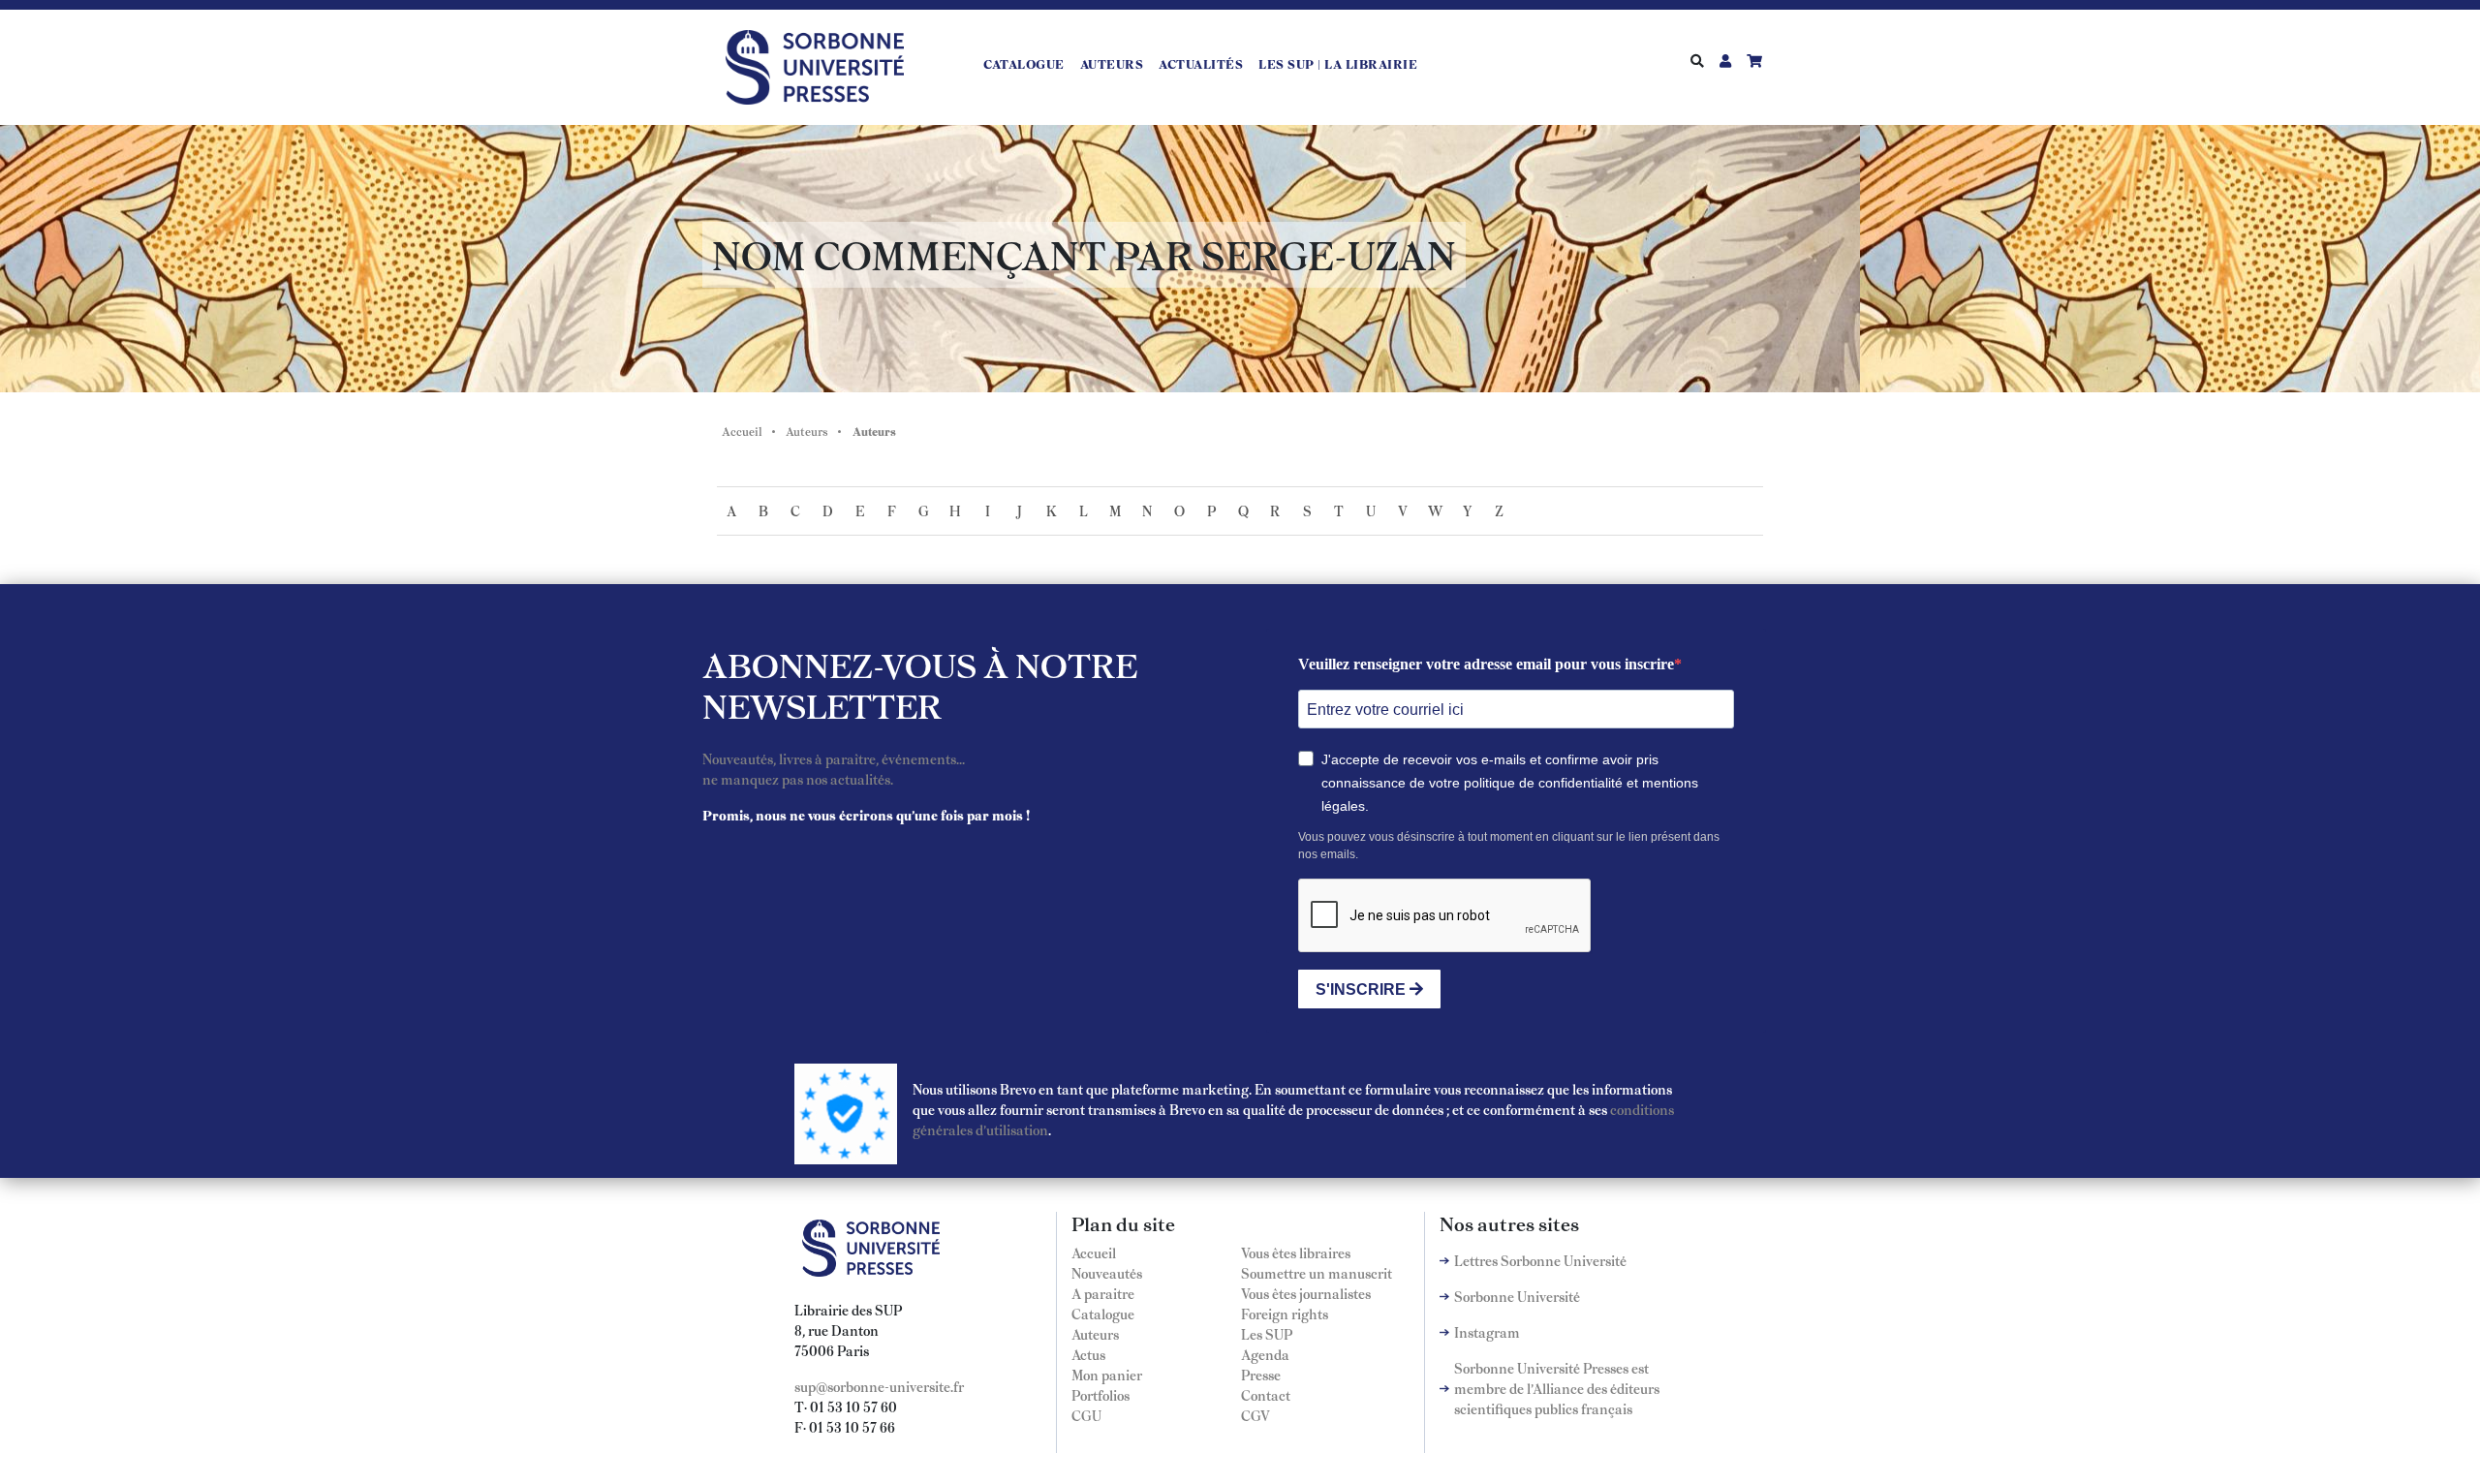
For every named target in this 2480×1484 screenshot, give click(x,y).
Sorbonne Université (1517, 1296)
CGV (1255, 1415)
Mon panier (1107, 1375)
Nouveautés (1107, 1273)
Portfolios (1100, 1395)
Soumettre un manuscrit (1317, 1273)
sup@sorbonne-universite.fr (879, 1386)
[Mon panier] (1754, 60)
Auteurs (1112, 64)
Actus (1088, 1354)
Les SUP (1267, 1334)
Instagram (1487, 1332)
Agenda (1265, 1354)
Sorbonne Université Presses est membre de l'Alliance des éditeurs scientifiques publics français (1557, 1388)
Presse (1261, 1375)
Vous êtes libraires (1296, 1252)
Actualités (1201, 64)
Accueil (742, 431)
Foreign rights (1285, 1314)
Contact (1266, 1395)
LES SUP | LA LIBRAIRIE (1338, 64)
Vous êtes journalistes (1306, 1293)
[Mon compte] (1725, 60)
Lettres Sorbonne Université (1540, 1260)
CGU (1086, 1415)
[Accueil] (822, 64)
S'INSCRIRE (1363, 989)
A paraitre (1103, 1293)
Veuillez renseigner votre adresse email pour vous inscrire (1486, 664)
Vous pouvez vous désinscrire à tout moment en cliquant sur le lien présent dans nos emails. (1509, 846)
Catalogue (1024, 64)
